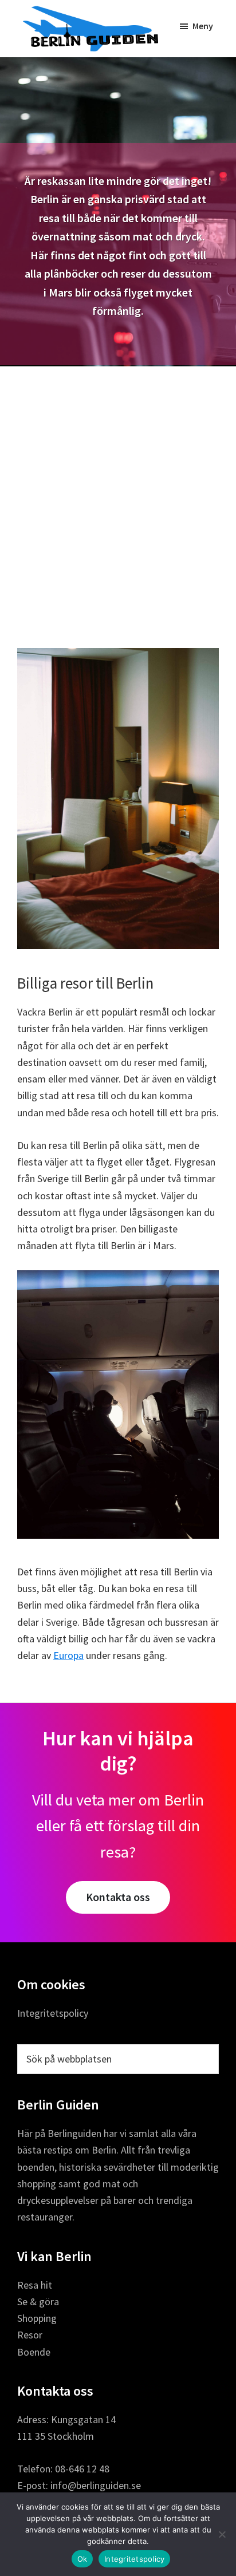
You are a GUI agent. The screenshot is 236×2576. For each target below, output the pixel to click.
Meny (203, 26)
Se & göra (38, 2302)
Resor (30, 2335)
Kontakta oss (118, 1897)
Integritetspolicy (53, 2013)
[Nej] (222, 2534)
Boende (34, 2352)
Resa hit (35, 2285)
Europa (68, 1655)
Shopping (37, 2318)
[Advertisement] (118, 490)
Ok (82, 2559)
